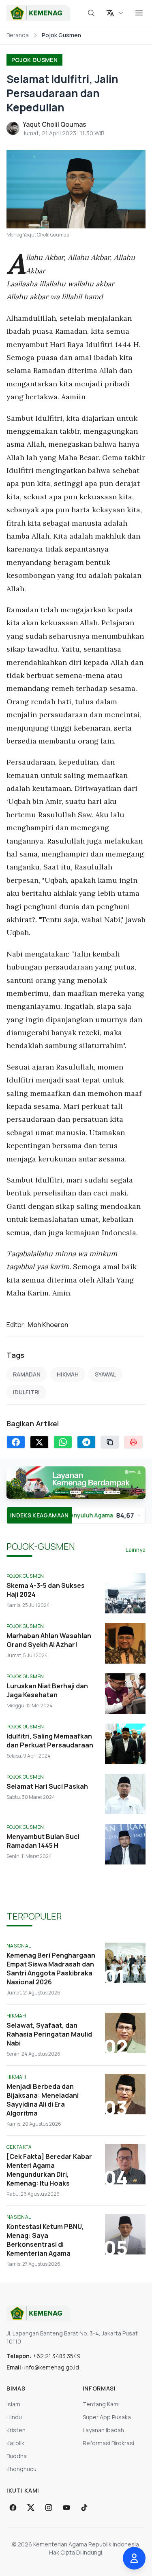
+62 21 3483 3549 (57, 2356)
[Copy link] (110, 1442)
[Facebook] (13, 2508)
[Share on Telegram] (86, 1442)
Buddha (17, 2456)
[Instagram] (49, 2508)
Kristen (16, 2430)
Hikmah (68, 1374)
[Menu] (139, 13)
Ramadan (27, 1374)
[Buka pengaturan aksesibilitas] (134, 2558)
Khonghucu (21, 2469)
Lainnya (136, 1550)
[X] (31, 2508)
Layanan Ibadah (103, 2430)
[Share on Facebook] (16, 1442)
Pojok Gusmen (34, 60)
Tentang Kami (101, 2404)
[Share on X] (39, 1442)
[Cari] (91, 13)
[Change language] (115, 13)
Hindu (14, 2417)
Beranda (18, 35)
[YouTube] (66, 2508)
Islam (13, 2404)
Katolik (15, 2443)
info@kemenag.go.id (52, 2367)
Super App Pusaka (107, 2417)
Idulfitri (26, 1392)
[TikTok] (84, 2508)
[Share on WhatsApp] (63, 1442)
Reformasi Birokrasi (108, 2443)
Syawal (105, 1374)
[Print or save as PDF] (133, 1442)
